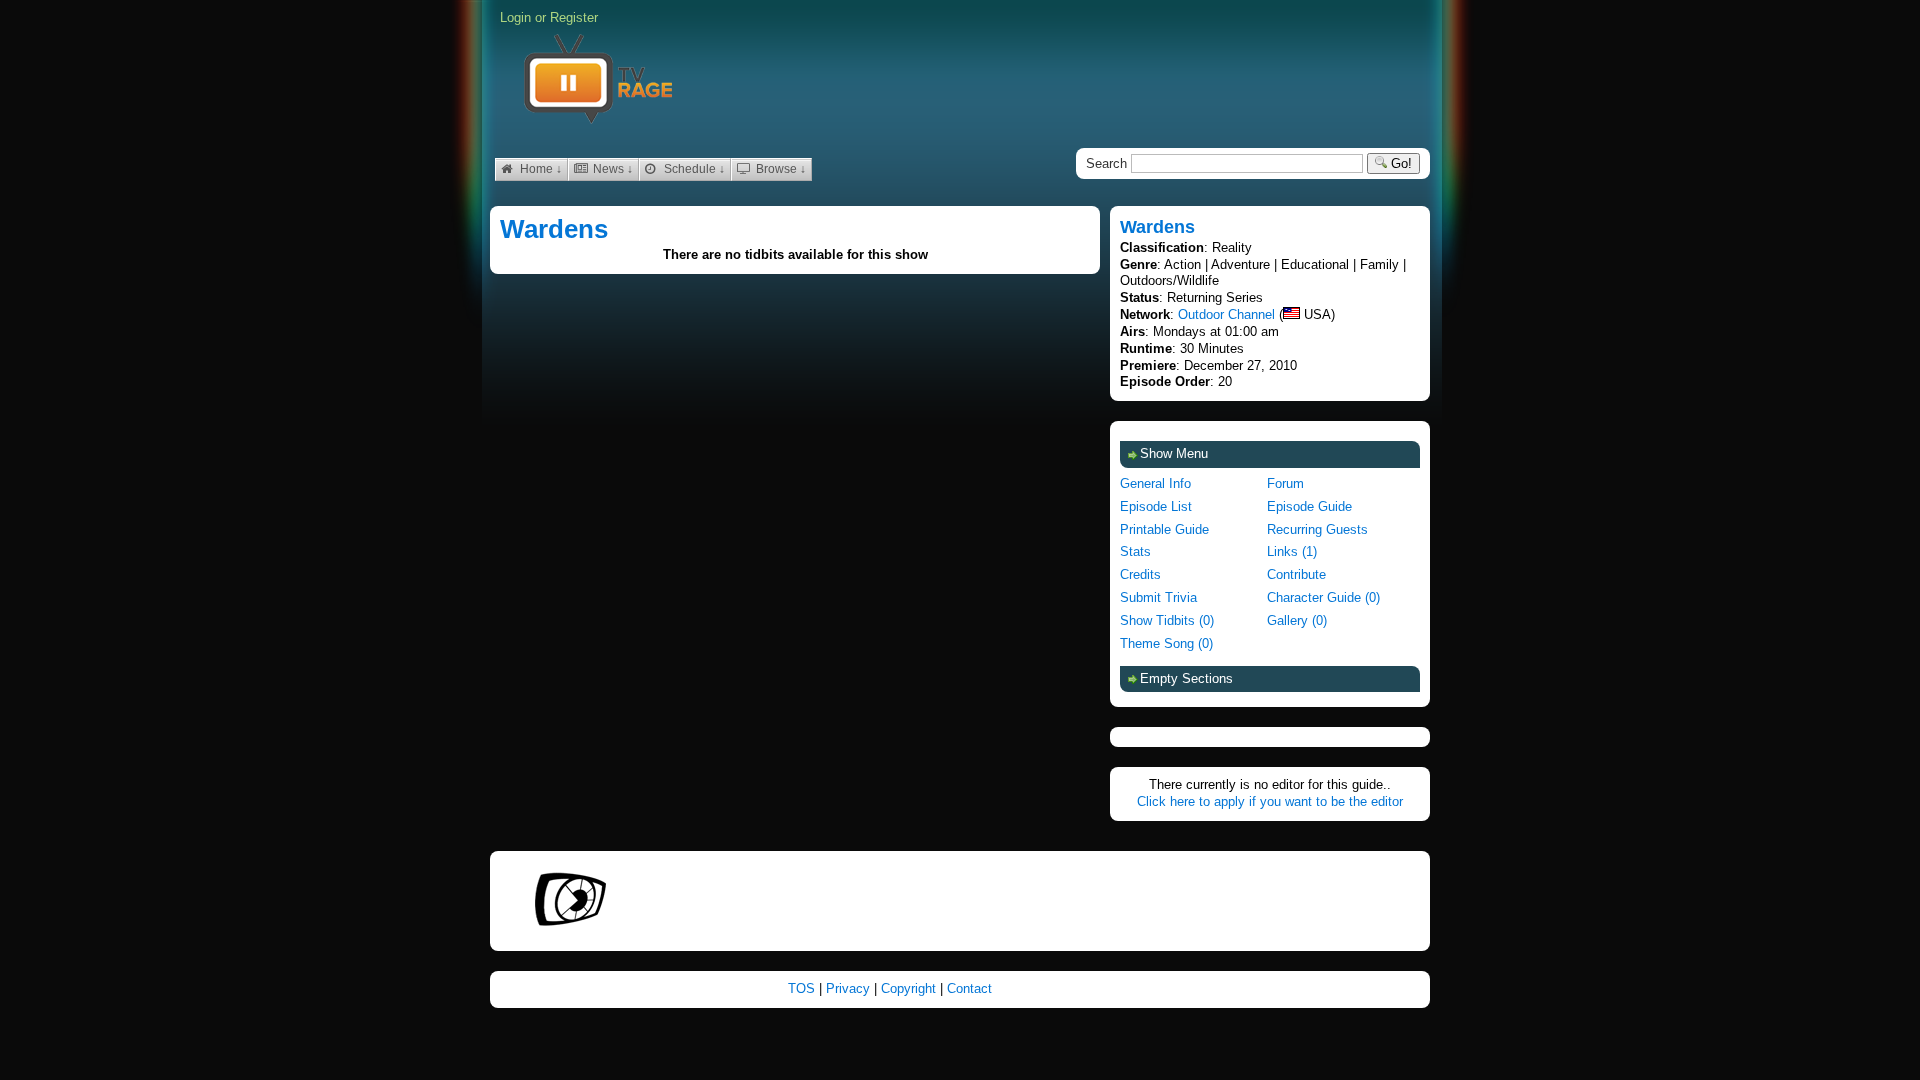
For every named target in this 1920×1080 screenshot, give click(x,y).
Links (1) (1292, 551)
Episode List (1156, 506)
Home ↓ (539, 169)
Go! (1399, 163)
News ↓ (611, 169)
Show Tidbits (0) (1167, 620)
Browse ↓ (779, 169)
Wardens (554, 229)
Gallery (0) (1297, 620)
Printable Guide (1164, 529)
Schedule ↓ (693, 169)
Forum (1285, 483)
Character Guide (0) (1323, 597)
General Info (1155, 483)
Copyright (910, 988)
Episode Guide (1309, 506)
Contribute (1296, 574)
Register (574, 17)
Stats (1135, 551)
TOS (803, 988)
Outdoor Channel (1226, 314)
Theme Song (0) (1166, 643)
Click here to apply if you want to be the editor (1270, 801)
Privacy (850, 988)
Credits (1140, 574)
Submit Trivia (1158, 597)
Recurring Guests (1317, 529)
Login (515, 17)
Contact (969, 988)
